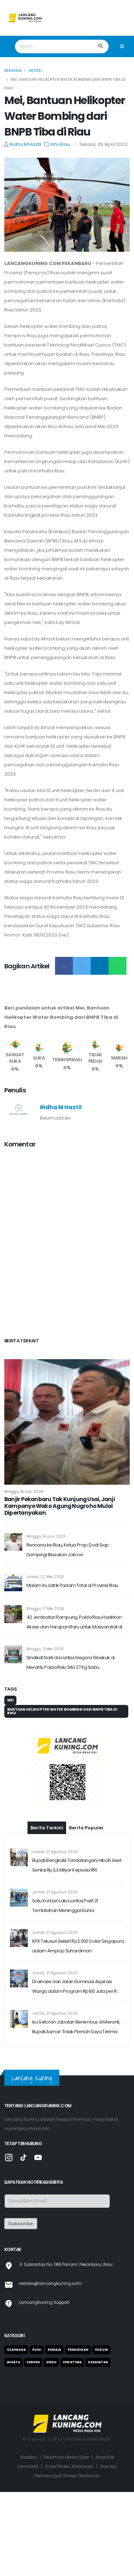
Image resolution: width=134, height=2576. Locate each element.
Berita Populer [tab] (86, 1828)
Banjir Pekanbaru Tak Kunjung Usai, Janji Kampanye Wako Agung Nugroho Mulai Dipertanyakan (59, 1506)
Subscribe (21, 2224)
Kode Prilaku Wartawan (69, 2467)
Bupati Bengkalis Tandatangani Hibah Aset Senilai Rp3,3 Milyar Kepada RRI (77, 1865)
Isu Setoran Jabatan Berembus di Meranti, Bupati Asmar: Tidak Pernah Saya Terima (76, 2027)
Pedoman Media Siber (66, 2457)
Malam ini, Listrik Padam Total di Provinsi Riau (72, 1585)
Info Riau (60, 144)
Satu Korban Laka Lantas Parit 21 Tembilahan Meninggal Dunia (65, 1906)
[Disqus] (67, 1244)
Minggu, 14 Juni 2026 (24, 1492)
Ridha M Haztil (26, 144)
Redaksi (29, 2457)
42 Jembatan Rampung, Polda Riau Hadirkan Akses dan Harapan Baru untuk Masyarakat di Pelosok (74, 1623)
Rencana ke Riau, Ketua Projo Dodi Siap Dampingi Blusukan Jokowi (68, 1550)
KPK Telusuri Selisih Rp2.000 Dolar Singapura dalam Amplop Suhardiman (78, 1946)
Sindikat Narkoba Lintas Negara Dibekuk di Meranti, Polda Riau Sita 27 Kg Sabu (70, 1662)
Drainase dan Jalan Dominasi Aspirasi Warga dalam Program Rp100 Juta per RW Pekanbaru (77, 1987)
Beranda (13, 71)
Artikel (36, 71)
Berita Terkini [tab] (47, 1828)
